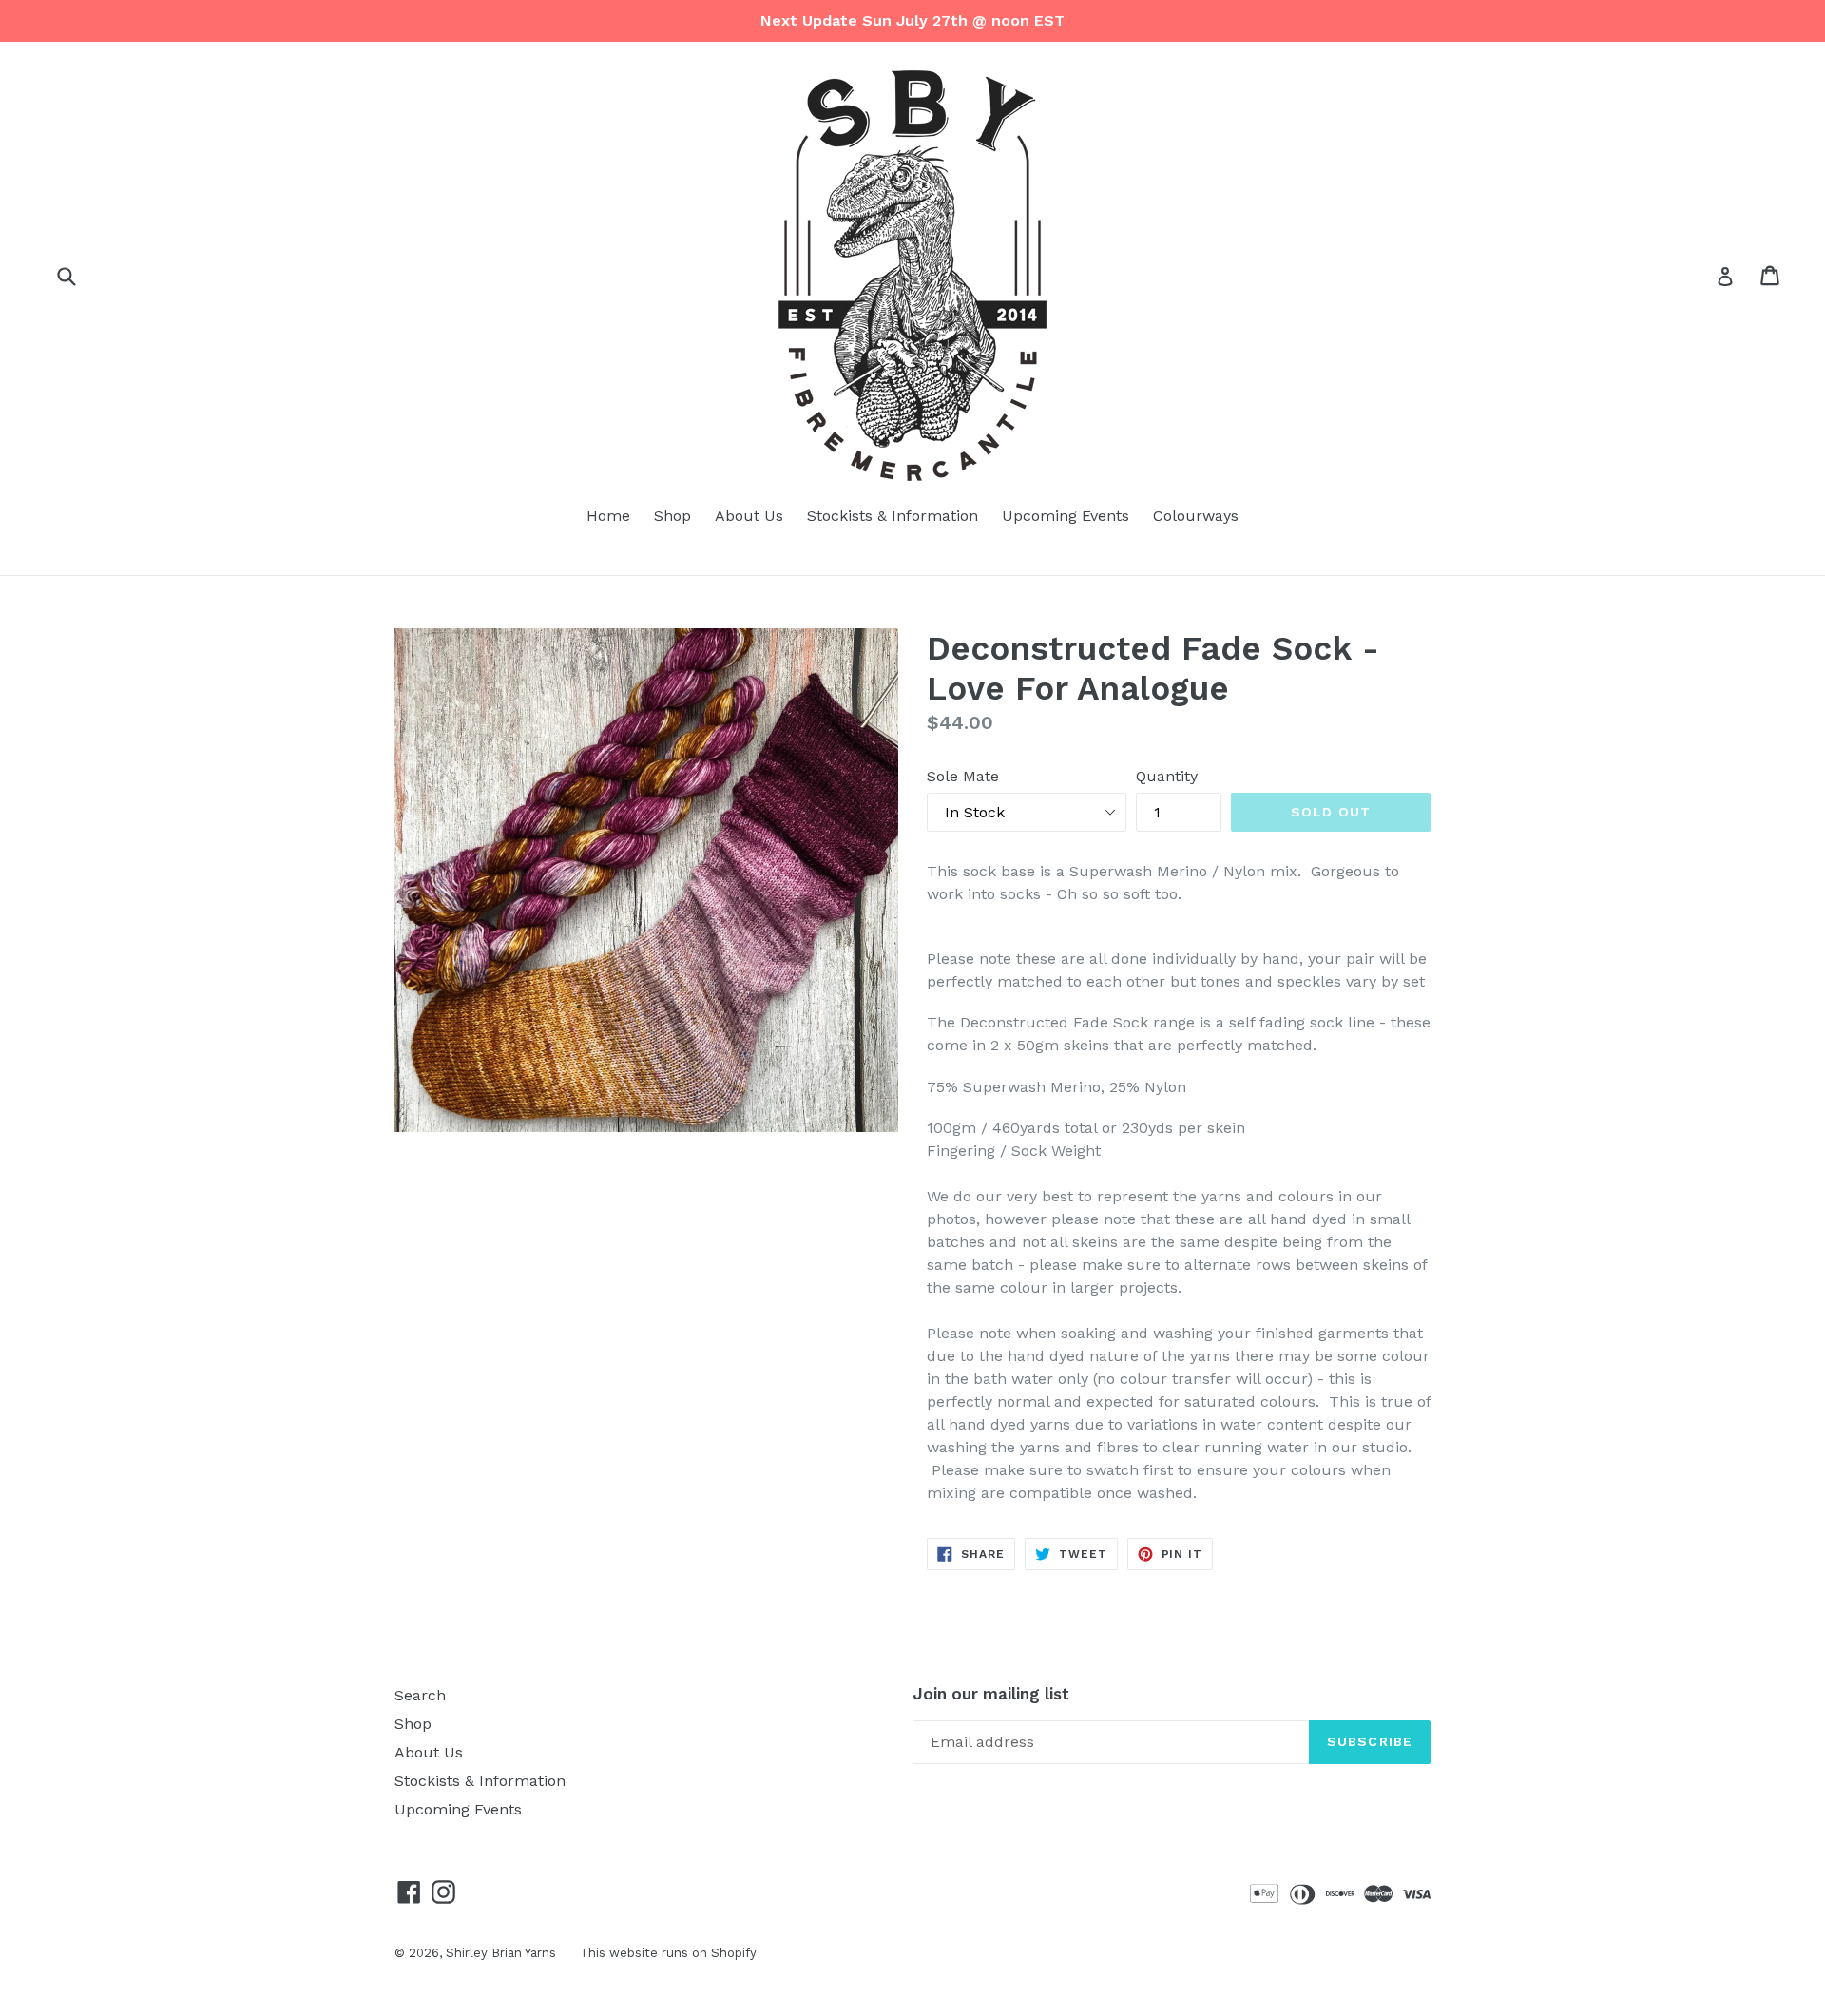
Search (420, 1695)
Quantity (1167, 776)
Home (608, 516)
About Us (749, 516)
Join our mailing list (991, 1694)
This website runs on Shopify (668, 1953)
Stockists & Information (893, 516)
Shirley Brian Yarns (501, 1953)
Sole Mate (963, 776)
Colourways (1196, 516)
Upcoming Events (1066, 516)
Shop (672, 516)
